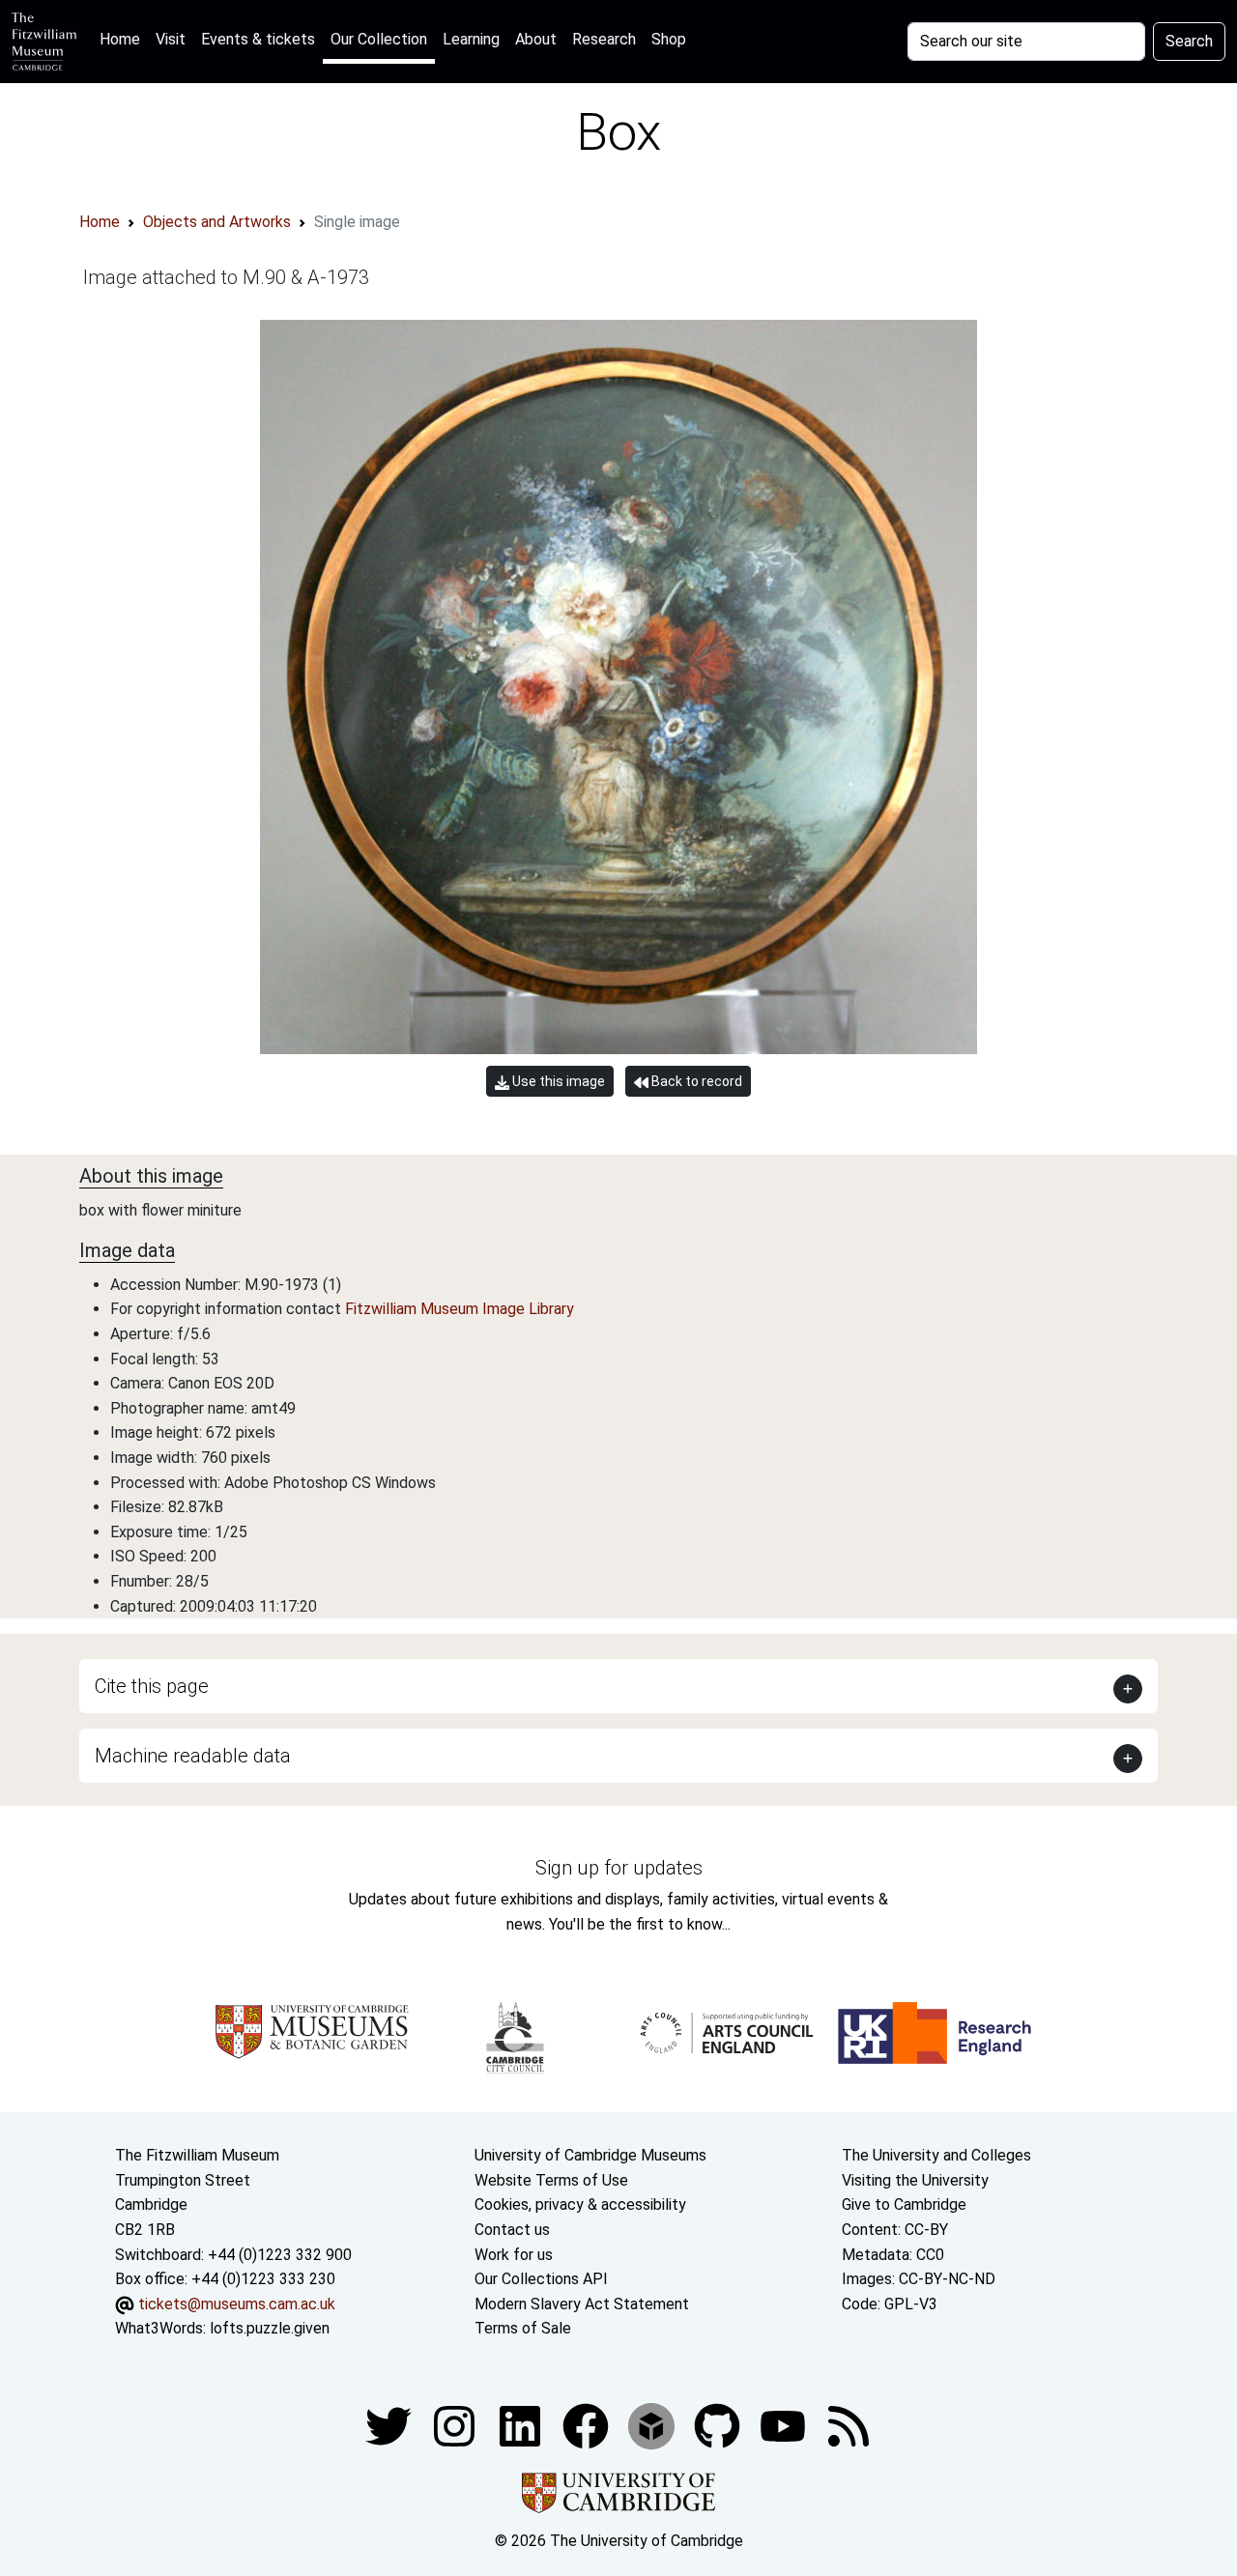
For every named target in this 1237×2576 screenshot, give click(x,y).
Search (1189, 41)
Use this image (557, 1081)
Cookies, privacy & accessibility (580, 2204)
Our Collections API (541, 2279)
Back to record (695, 1081)
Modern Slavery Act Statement (582, 2304)
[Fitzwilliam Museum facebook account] (522, 2425)
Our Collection (379, 39)
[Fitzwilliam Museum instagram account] (456, 2425)
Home (124, 39)
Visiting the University (915, 2180)
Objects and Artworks (217, 222)
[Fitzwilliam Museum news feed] (849, 2425)
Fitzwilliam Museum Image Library (460, 1309)
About (536, 39)
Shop (669, 39)
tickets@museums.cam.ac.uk (237, 2304)
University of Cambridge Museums (590, 2155)
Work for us (514, 2255)
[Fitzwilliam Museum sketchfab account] (653, 2425)
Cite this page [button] (152, 1686)
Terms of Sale (523, 2328)
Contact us (512, 2230)
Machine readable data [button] (193, 1756)
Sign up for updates (619, 1868)
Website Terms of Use (551, 2180)
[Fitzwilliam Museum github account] (719, 2425)
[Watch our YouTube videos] (785, 2425)
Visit (171, 39)
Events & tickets (258, 39)
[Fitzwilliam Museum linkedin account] (588, 2425)
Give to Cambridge (904, 2204)
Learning (471, 39)
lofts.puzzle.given (270, 2328)
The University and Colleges (936, 2155)
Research (604, 39)
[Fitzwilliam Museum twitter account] (390, 2425)
